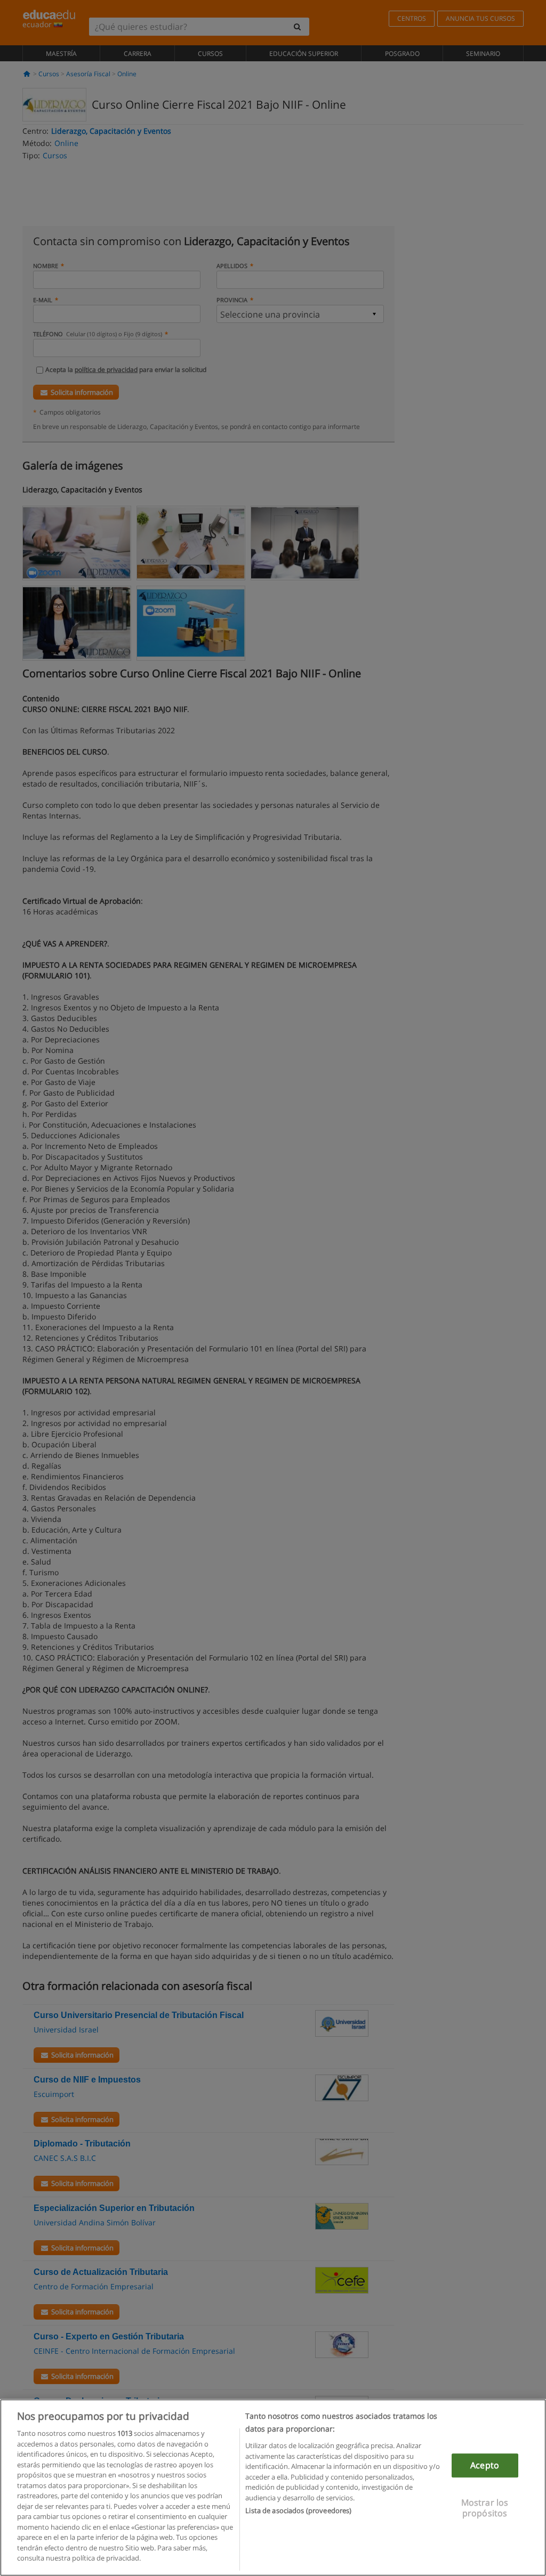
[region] (273, 2488)
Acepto (485, 2465)
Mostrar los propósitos (485, 2508)
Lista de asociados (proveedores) (298, 2510)
